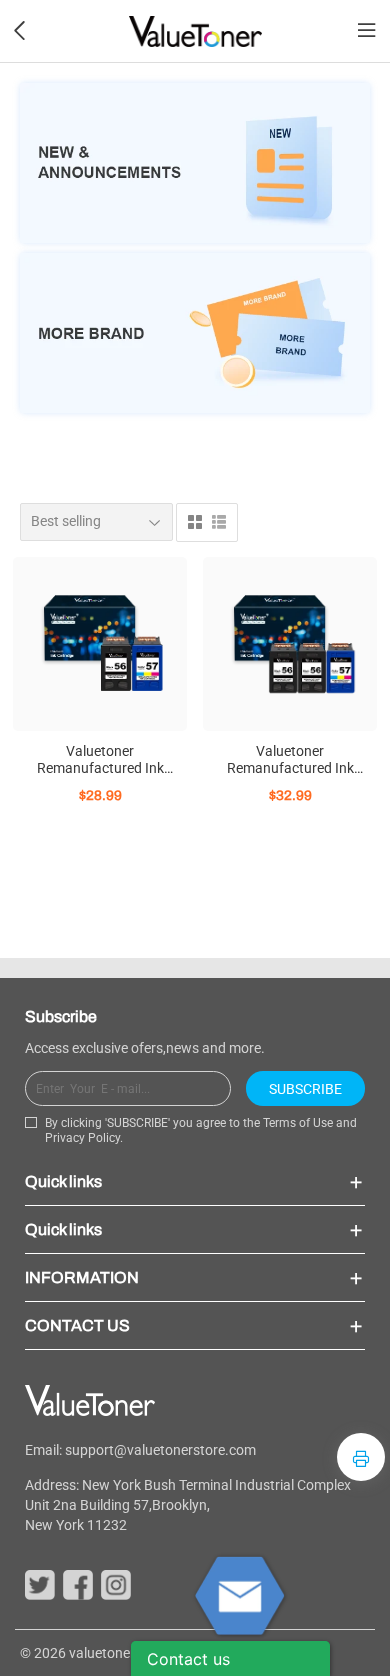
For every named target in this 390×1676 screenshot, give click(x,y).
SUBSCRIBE (305, 1089)
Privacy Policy (82, 1138)
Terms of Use (298, 1123)
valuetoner (102, 1653)
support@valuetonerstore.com (160, 1450)
